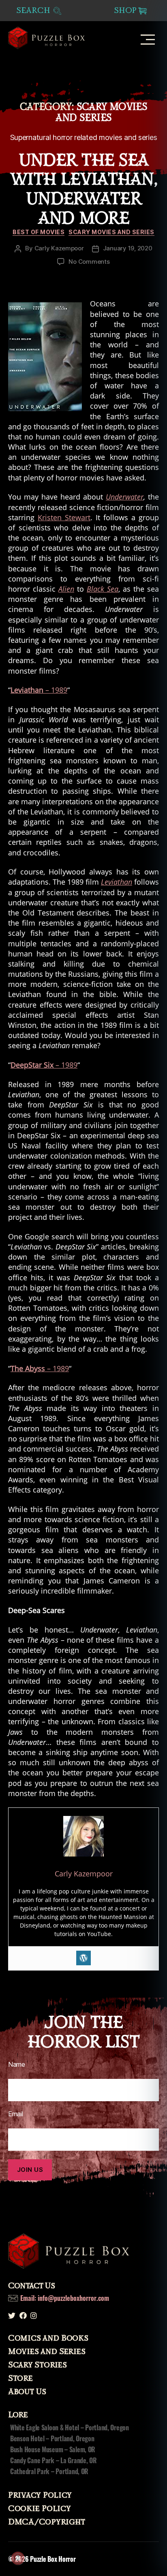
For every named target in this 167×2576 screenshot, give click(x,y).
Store (20, 2378)
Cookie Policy (40, 2509)
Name (17, 2064)
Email (16, 2114)
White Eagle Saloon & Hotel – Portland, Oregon (70, 2427)
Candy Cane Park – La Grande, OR (54, 2460)
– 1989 (39, 690)
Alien (66, 589)
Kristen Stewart (64, 517)
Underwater (125, 497)
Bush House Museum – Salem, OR (53, 2449)
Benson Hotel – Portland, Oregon (52, 2438)
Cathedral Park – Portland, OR (49, 2471)
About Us (27, 2392)
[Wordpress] (83, 1958)
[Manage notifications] (18, 2558)
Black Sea (103, 589)
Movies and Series (47, 2352)
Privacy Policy (40, 2495)
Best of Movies (39, 232)
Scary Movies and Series (111, 232)
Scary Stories (37, 2365)
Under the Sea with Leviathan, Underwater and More (83, 189)
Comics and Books (48, 2338)
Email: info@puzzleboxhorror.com (65, 2298)
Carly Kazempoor (59, 248)
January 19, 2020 (128, 248)
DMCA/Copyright (47, 2522)
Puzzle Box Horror (53, 2559)
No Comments (89, 262)
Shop (125, 11)
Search (34, 11)
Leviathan (117, 882)
